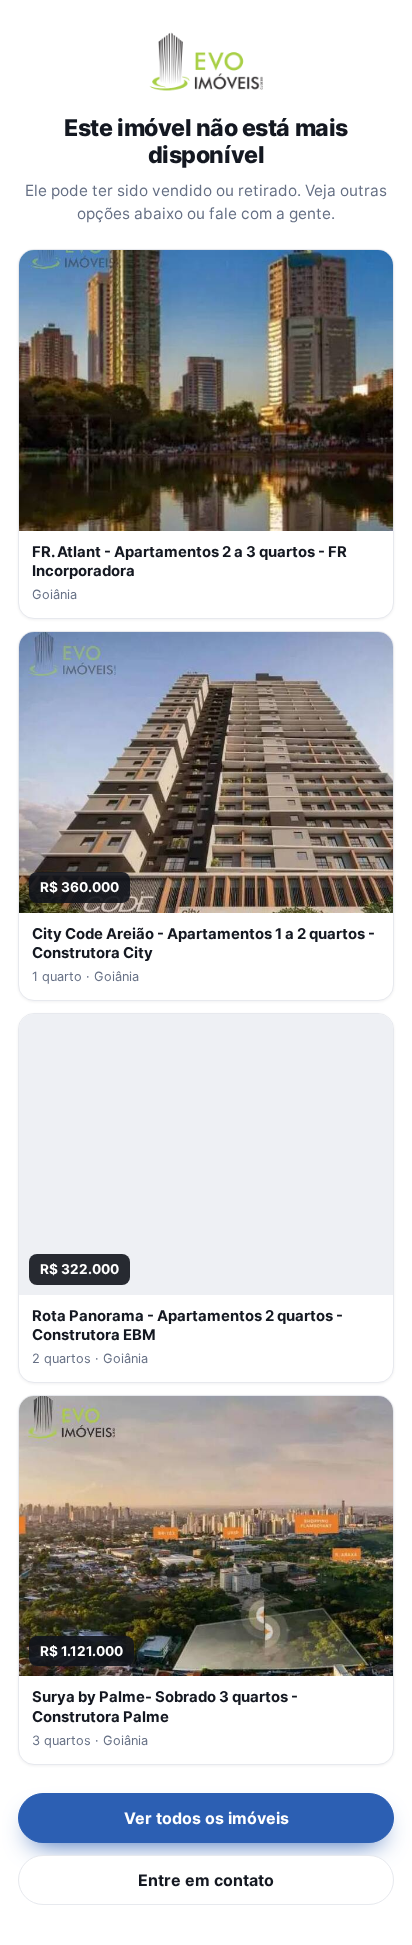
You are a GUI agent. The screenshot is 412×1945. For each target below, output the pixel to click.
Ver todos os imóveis (206, 1818)
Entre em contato (206, 1880)
